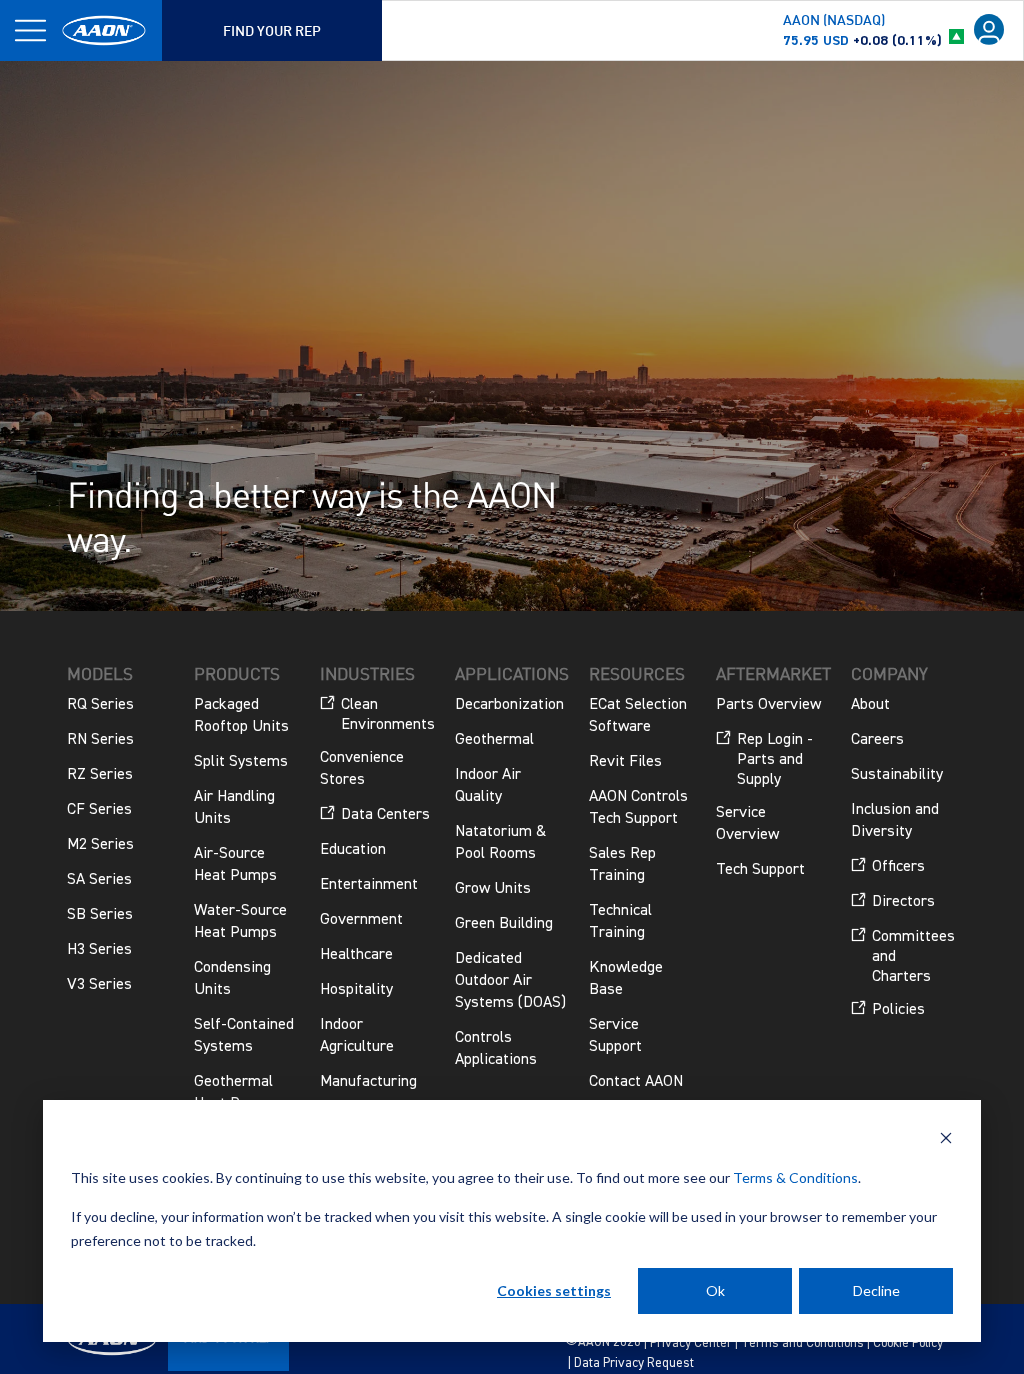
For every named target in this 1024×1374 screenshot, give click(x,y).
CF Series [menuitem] (99, 810)
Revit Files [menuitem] (625, 762)
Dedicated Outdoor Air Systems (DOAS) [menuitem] (510, 981)
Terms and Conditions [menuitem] (802, 1343)
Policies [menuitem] (898, 1010)
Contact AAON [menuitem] (636, 1082)
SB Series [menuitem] (100, 915)
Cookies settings (554, 1290)
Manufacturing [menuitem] (368, 1082)
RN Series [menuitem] (100, 740)
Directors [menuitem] (903, 902)
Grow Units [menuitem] (493, 889)
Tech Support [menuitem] (760, 870)
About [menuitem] (870, 705)
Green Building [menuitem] (504, 924)
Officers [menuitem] (898, 867)
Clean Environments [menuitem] (388, 715)
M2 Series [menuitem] (100, 845)
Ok (715, 1290)
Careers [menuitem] (877, 740)
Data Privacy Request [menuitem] (634, 1363)
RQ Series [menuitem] (100, 705)
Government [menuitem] (361, 920)
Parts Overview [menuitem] (768, 705)
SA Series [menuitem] (99, 880)
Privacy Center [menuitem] (691, 1343)
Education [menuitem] (353, 850)
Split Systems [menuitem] (241, 762)
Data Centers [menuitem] (385, 815)
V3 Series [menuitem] (99, 985)
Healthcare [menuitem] (356, 955)
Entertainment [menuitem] (369, 885)
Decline (876, 1290)
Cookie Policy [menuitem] (908, 1343)
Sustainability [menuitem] (897, 775)
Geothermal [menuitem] (494, 740)
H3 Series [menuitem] (99, 950)
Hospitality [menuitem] (356, 990)
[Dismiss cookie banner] (946, 1140)
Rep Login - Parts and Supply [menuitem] (775, 760)
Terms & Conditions (795, 1177)
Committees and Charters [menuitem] (913, 957)
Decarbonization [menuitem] (509, 705)
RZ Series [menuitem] (100, 775)
